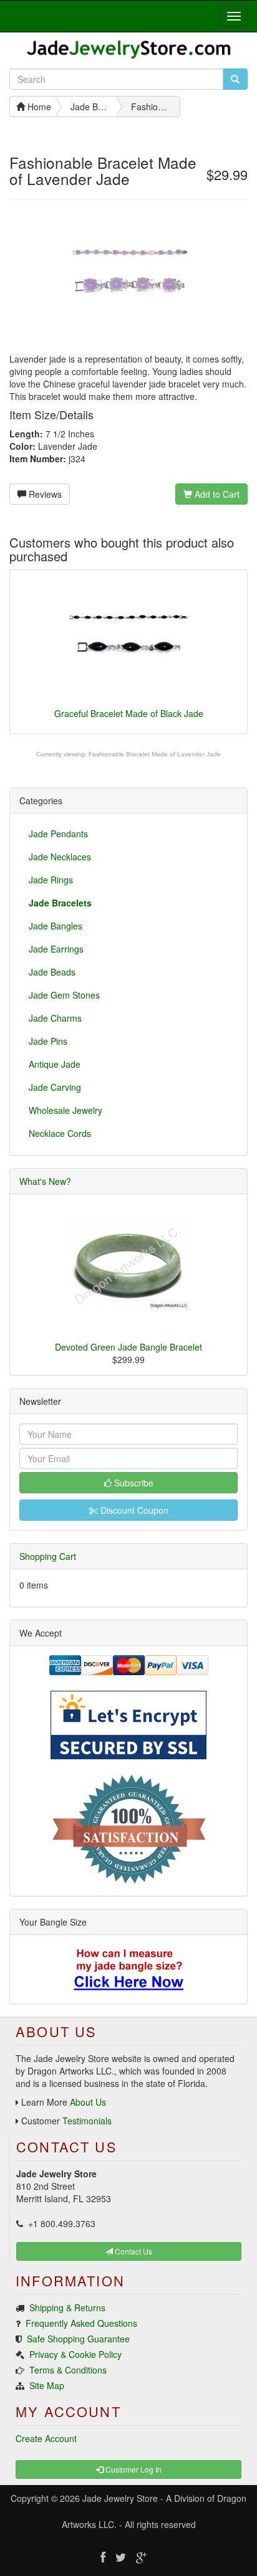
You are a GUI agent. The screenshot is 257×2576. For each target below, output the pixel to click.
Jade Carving (55, 1087)
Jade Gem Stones (64, 995)
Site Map (47, 2385)
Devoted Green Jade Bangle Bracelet (128, 1347)
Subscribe (133, 1483)
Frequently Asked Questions (81, 2323)
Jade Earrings (56, 949)
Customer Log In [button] (133, 2469)
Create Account (46, 2438)
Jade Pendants (58, 834)
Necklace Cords (60, 1133)
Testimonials (87, 2121)
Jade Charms (55, 1018)
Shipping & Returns (67, 2307)
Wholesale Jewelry (65, 1110)
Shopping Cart (48, 1556)
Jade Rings (51, 880)
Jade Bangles (56, 926)
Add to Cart (216, 494)
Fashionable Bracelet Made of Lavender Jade (155, 754)
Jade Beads (52, 972)
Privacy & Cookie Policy (75, 2354)
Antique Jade (55, 1064)
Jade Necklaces (60, 857)
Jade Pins (48, 1041)
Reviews (44, 494)
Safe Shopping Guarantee (78, 2339)
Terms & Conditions (68, 2370)
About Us (88, 2102)
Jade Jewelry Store (120, 2498)
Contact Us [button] (133, 2251)
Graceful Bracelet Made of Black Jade (129, 713)
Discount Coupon (133, 1510)
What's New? (45, 1181)
